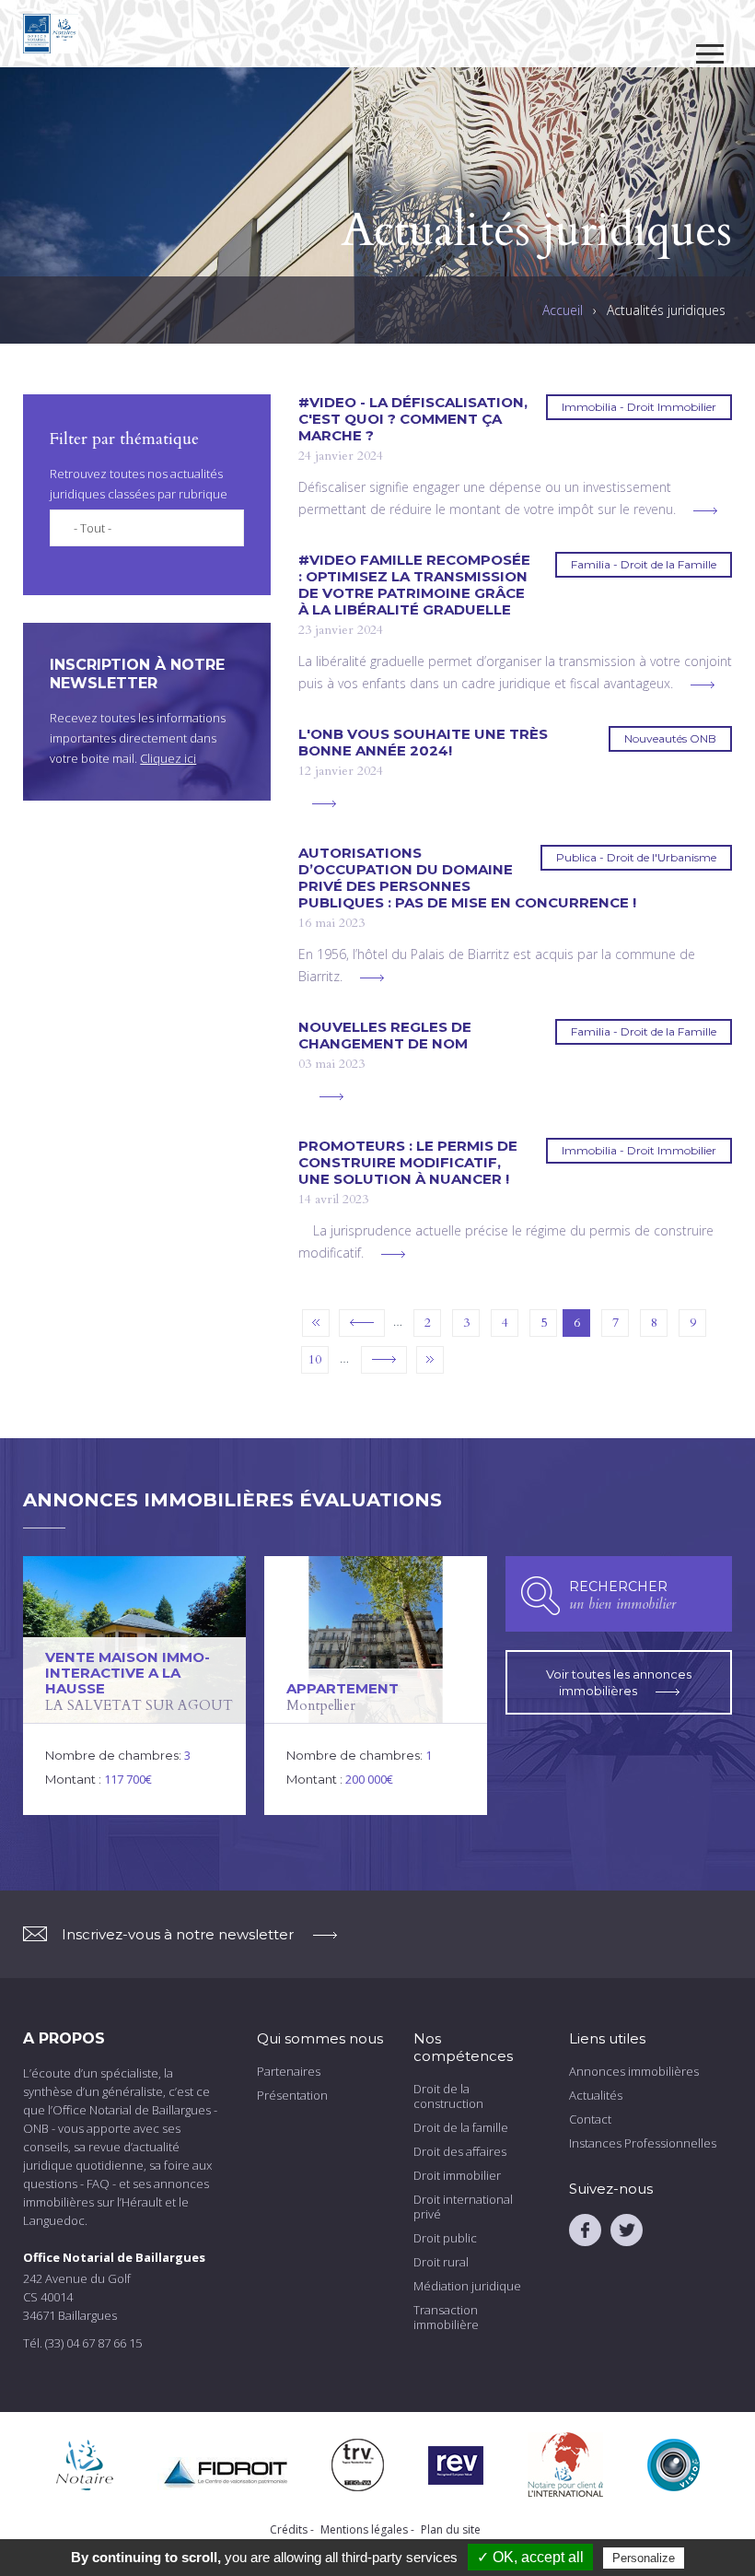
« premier (316, 1323)
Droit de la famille (461, 2127)
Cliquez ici (168, 758)
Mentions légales (364, 2529)
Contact (590, 2119)
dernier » (430, 1360)
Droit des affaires (460, 2151)
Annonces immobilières (634, 2071)
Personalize (644, 2558)
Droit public (445, 2238)
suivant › (384, 1360)
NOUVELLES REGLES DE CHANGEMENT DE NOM (385, 1036)
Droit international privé (463, 2207)
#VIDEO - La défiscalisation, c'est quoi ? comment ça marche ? (413, 419)
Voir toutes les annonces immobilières (619, 1682)
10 (315, 1359)
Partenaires (289, 2071)
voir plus (705, 511)
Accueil (563, 310)
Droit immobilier (457, 2175)
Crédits (289, 2529)
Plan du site (451, 2529)
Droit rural (441, 2262)
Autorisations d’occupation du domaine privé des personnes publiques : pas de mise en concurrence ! (467, 878)
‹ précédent (362, 1323)
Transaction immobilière (446, 2317)
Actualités (596, 2095)
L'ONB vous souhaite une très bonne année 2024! (423, 743)
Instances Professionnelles (643, 2143)
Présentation (292, 2095)
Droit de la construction (448, 2096)
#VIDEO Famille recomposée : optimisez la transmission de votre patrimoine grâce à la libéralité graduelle (414, 585)
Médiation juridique (467, 2286)
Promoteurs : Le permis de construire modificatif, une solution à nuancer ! (408, 1163)
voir (134, 1686)
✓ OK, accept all (530, 2557)
